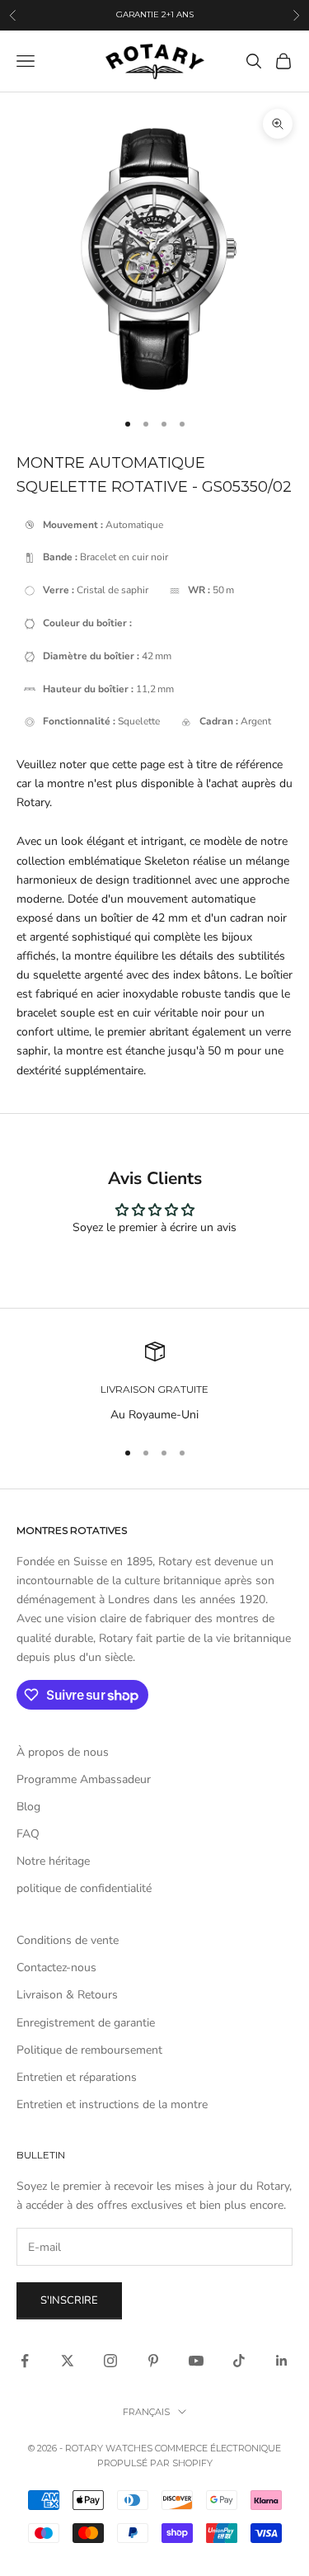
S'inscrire (69, 2300)
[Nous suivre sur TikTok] (239, 2361)
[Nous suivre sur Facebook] (25, 2361)
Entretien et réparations (77, 2077)
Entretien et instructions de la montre (112, 2104)
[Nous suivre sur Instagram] (110, 2361)
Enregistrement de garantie (86, 2023)
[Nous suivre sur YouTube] (196, 2361)
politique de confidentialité (84, 1888)
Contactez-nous (56, 1967)
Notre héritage (53, 1861)
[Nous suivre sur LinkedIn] (282, 2361)
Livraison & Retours (67, 1995)
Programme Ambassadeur (84, 1779)
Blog (28, 1807)
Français (146, 2412)
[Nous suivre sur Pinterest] (153, 2361)
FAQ (28, 1834)
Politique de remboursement (89, 2050)
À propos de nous (63, 1752)
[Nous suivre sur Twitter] (68, 2361)
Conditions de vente (68, 1940)
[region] (154, 1382)
